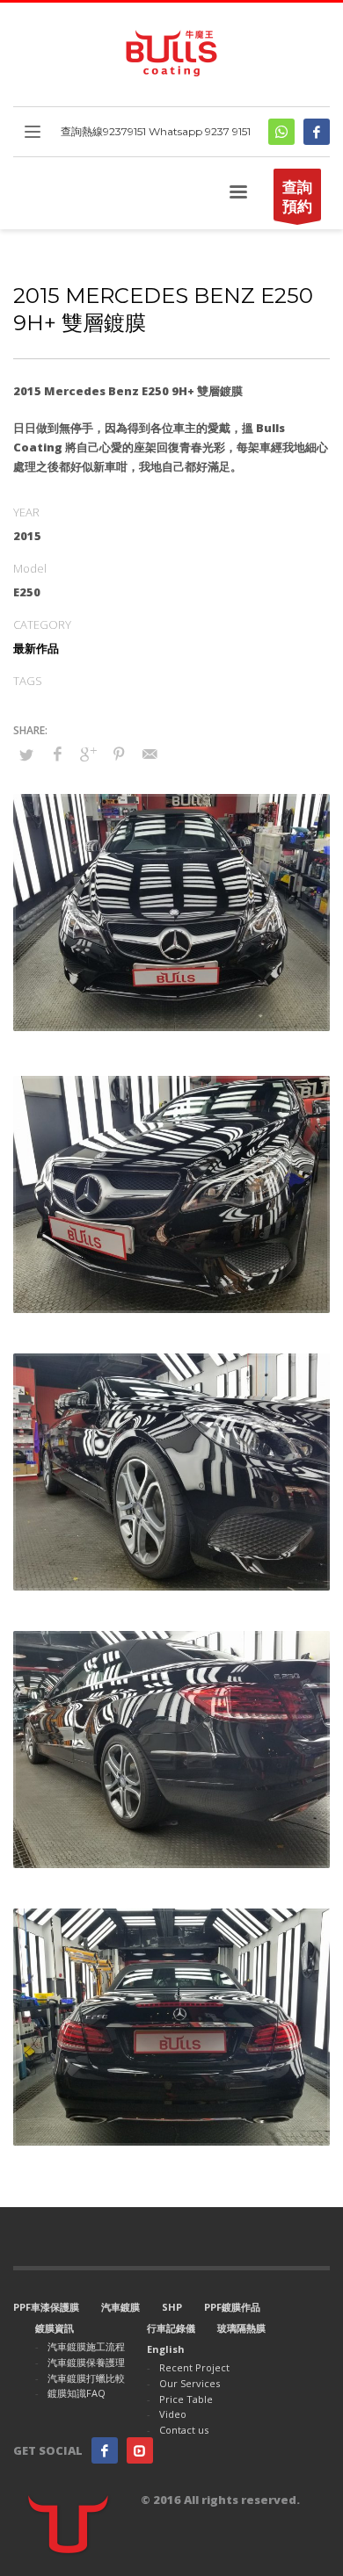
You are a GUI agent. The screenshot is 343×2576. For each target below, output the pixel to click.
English (166, 2349)
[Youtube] (140, 2450)
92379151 (124, 131)
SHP (172, 2307)
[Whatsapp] (281, 132)
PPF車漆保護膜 (46, 2307)
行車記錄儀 (171, 2328)
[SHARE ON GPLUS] (88, 754)
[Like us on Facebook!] (105, 2450)
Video (173, 2414)
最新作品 (36, 648)
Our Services (190, 2383)
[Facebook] (317, 132)
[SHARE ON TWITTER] (26, 754)
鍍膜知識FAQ (77, 2393)
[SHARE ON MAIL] (150, 754)
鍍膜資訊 (55, 2328)
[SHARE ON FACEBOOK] (57, 754)
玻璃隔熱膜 (241, 2328)
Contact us (184, 2430)
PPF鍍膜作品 (232, 2307)
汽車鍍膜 (120, 2307)
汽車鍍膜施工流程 (86, 2346)
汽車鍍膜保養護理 (86, 2362)
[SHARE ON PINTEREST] (119, 754)
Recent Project (194, 2367)
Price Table (186, 2399)
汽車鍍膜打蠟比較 (86, 2378)
